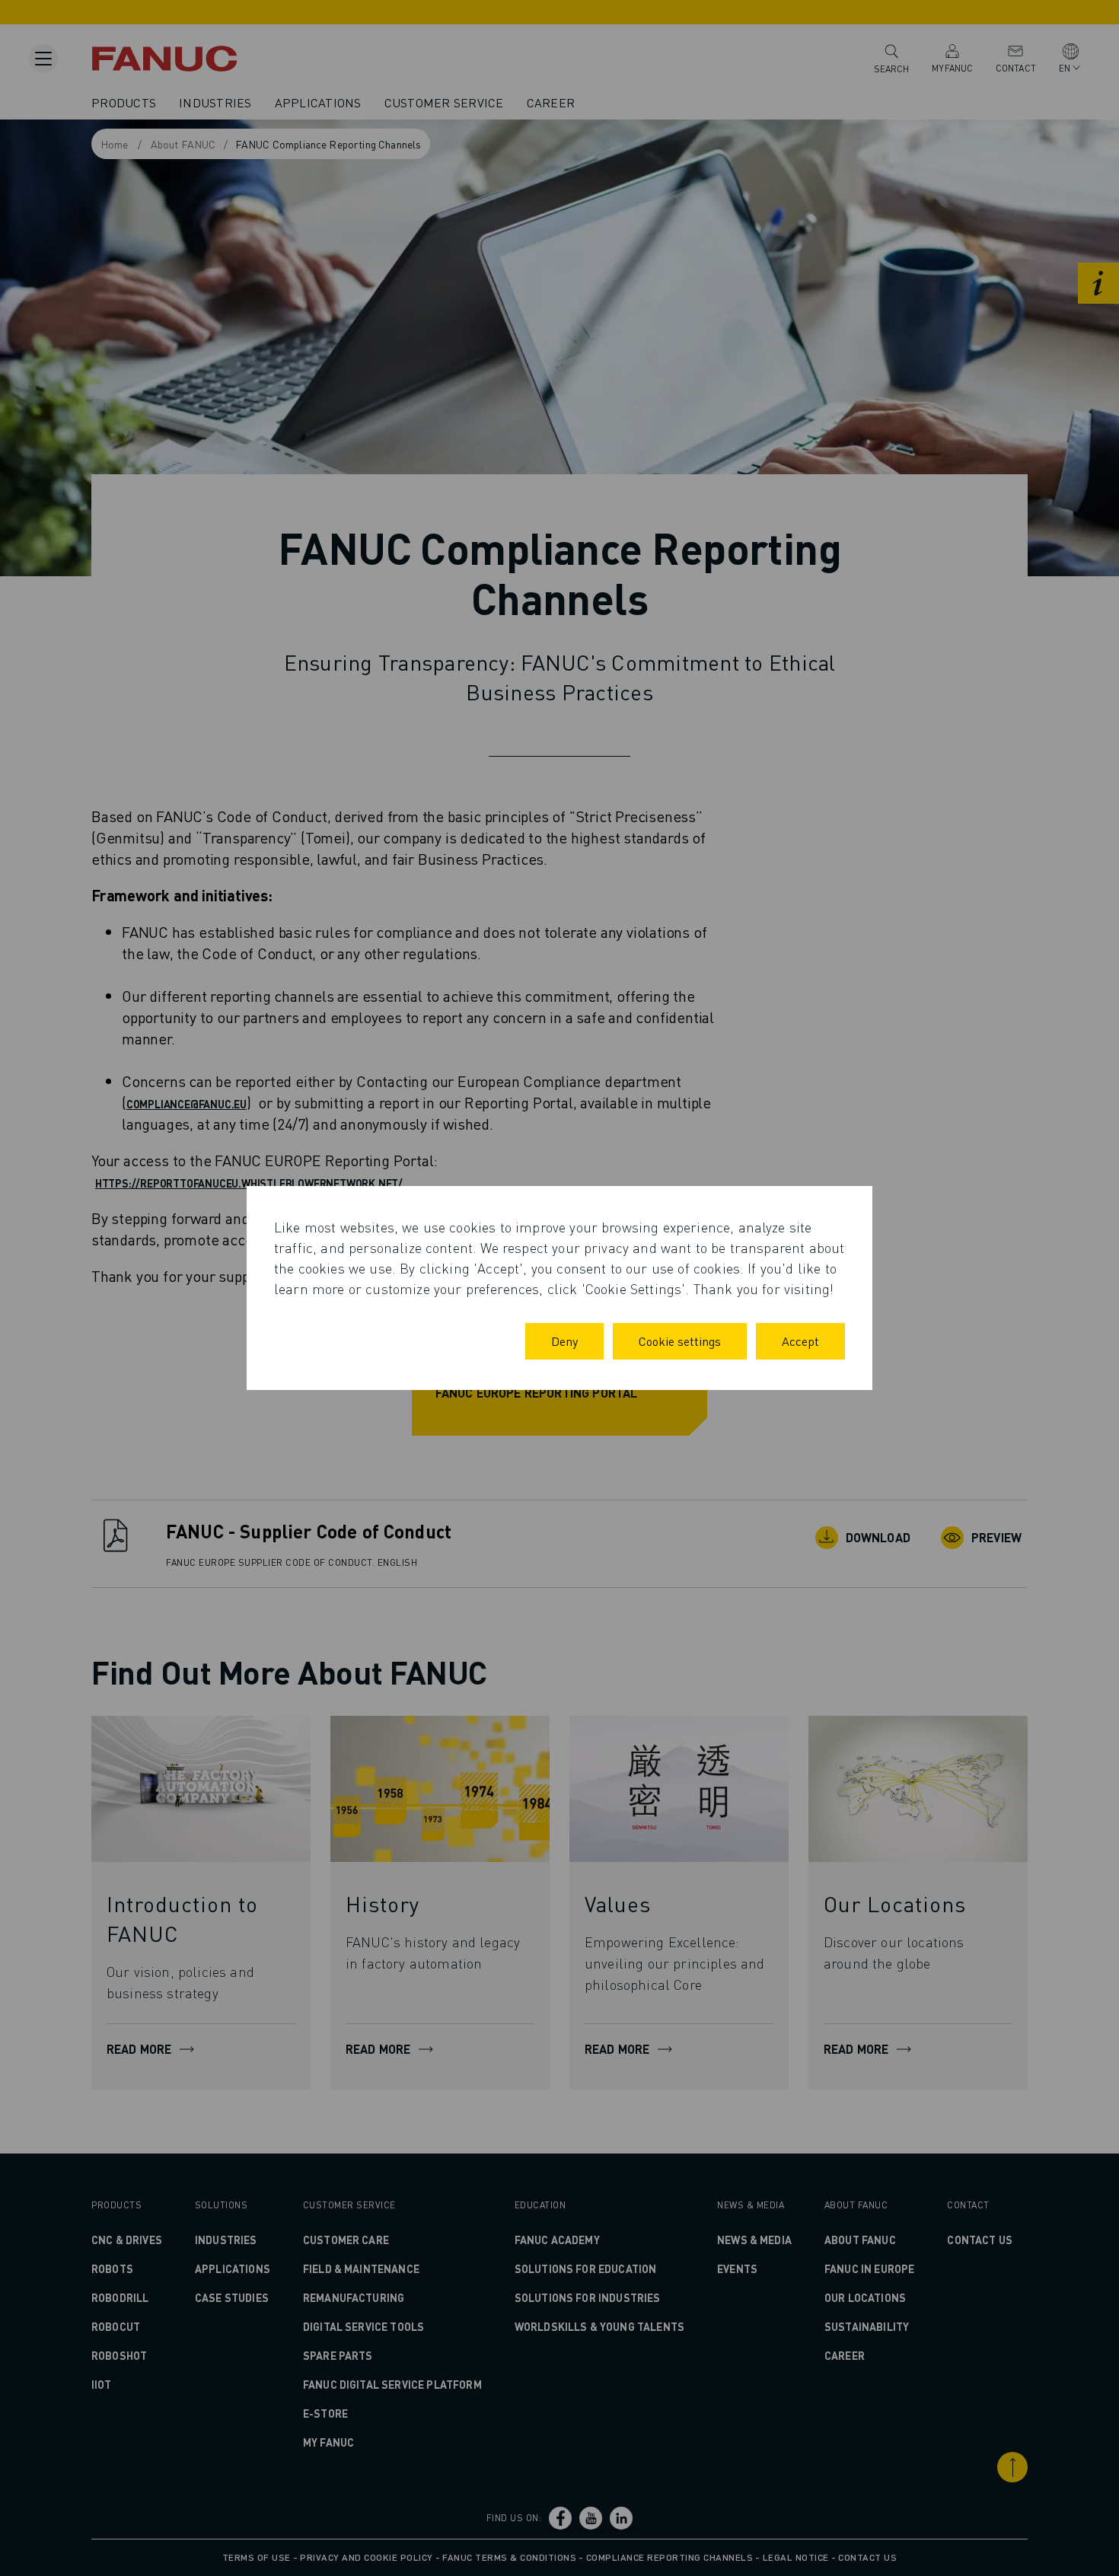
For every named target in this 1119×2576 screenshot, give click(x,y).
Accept (800, 1341)
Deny (564, 1341)
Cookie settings (680, 1341)
